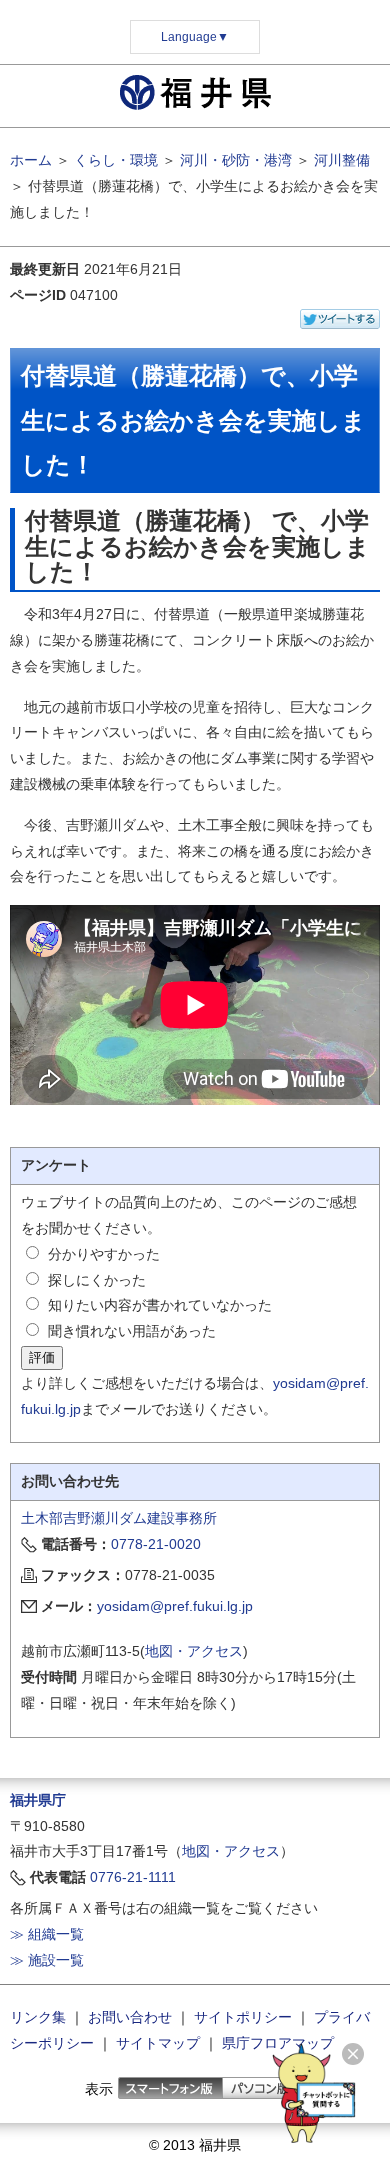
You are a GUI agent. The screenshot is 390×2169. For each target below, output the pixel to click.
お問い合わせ (130, 2017)
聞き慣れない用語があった (132, 1331)
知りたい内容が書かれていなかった (160, 1305)
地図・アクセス (194, 1651)
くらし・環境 (116, 160)
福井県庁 (38, 1800)
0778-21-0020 (156, 1544)
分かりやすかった (104, 1254)
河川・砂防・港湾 (236, 160)
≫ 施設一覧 (47, 1960)
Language (195, 37)
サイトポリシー (243, 2017)
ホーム (31, 160)
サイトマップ (158, 2043)
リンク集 (38, 2017)
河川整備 (342, 160)
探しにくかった (97, 1280)
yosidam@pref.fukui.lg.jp (175, 1606)
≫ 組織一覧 (47, 1934)
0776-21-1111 (133, 1877)
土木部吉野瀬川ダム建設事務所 (119, 1518)
